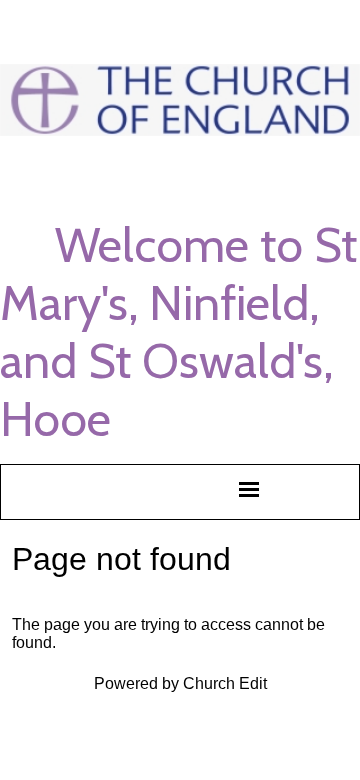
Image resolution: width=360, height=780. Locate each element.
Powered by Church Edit (180, 683)
